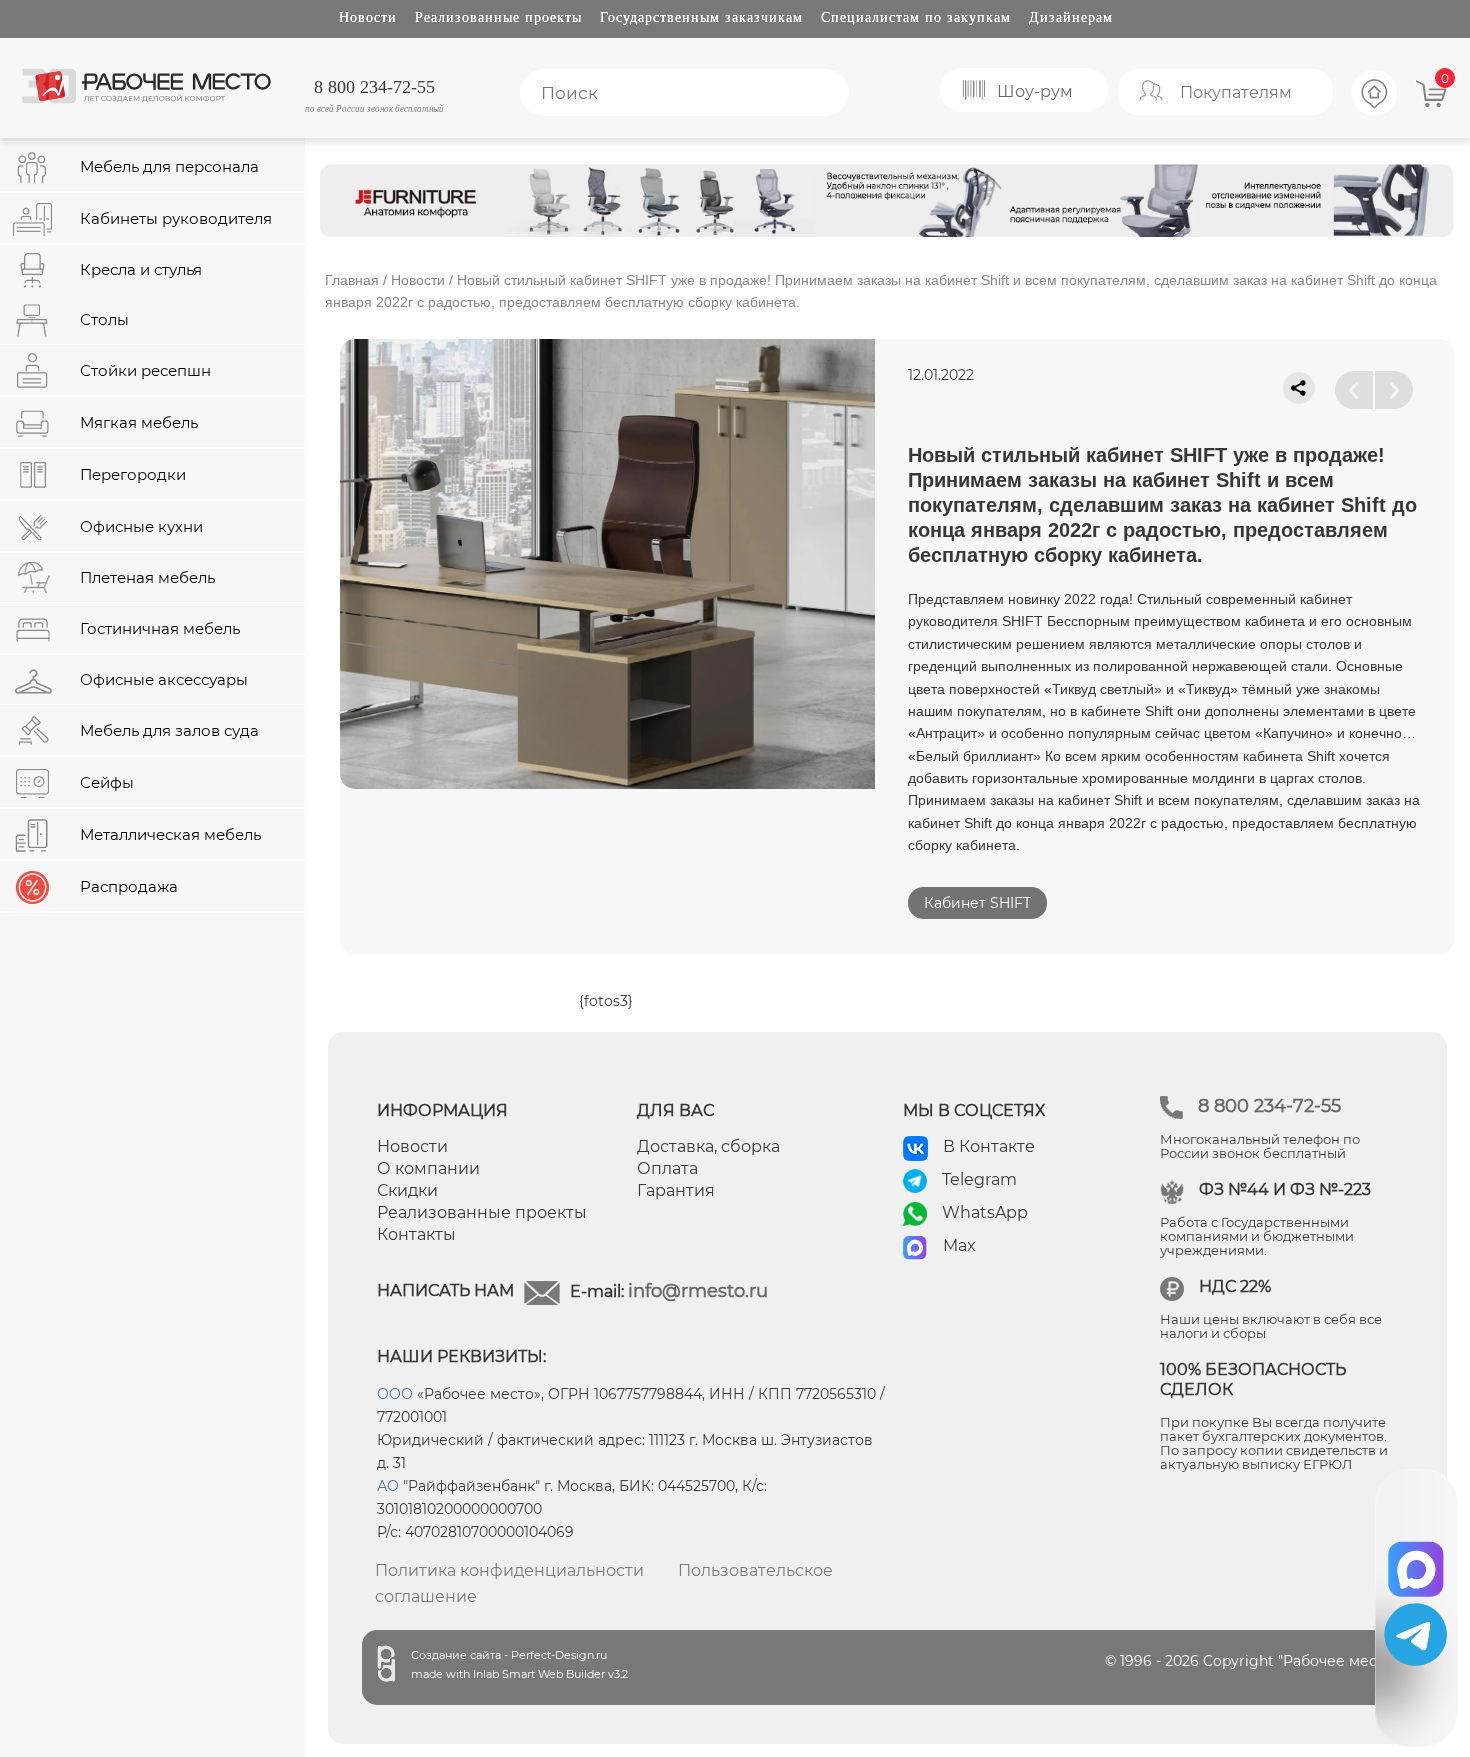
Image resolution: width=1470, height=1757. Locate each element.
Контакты (416, 1234)
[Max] (1416, 1562)
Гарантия (676, 1190)
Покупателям (1236, 92)
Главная (352, 280)
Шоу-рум (1035, 91)
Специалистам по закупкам (916, 17)
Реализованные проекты (498, 17)
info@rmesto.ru (698, 1291)
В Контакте (989, 1146)
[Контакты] (1375, 113)
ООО (395, 1394)
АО (388, 1486)
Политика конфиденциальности (509, 1570)
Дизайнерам (1071, 17)
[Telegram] (1415, 1634)
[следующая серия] (1394, 390)
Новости (368, 17)
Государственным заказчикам (701, 17)
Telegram (979, 1179)
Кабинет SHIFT (977, 903)
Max (959, 1245)
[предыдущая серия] (1354, 390)
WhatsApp (985, 1212)
